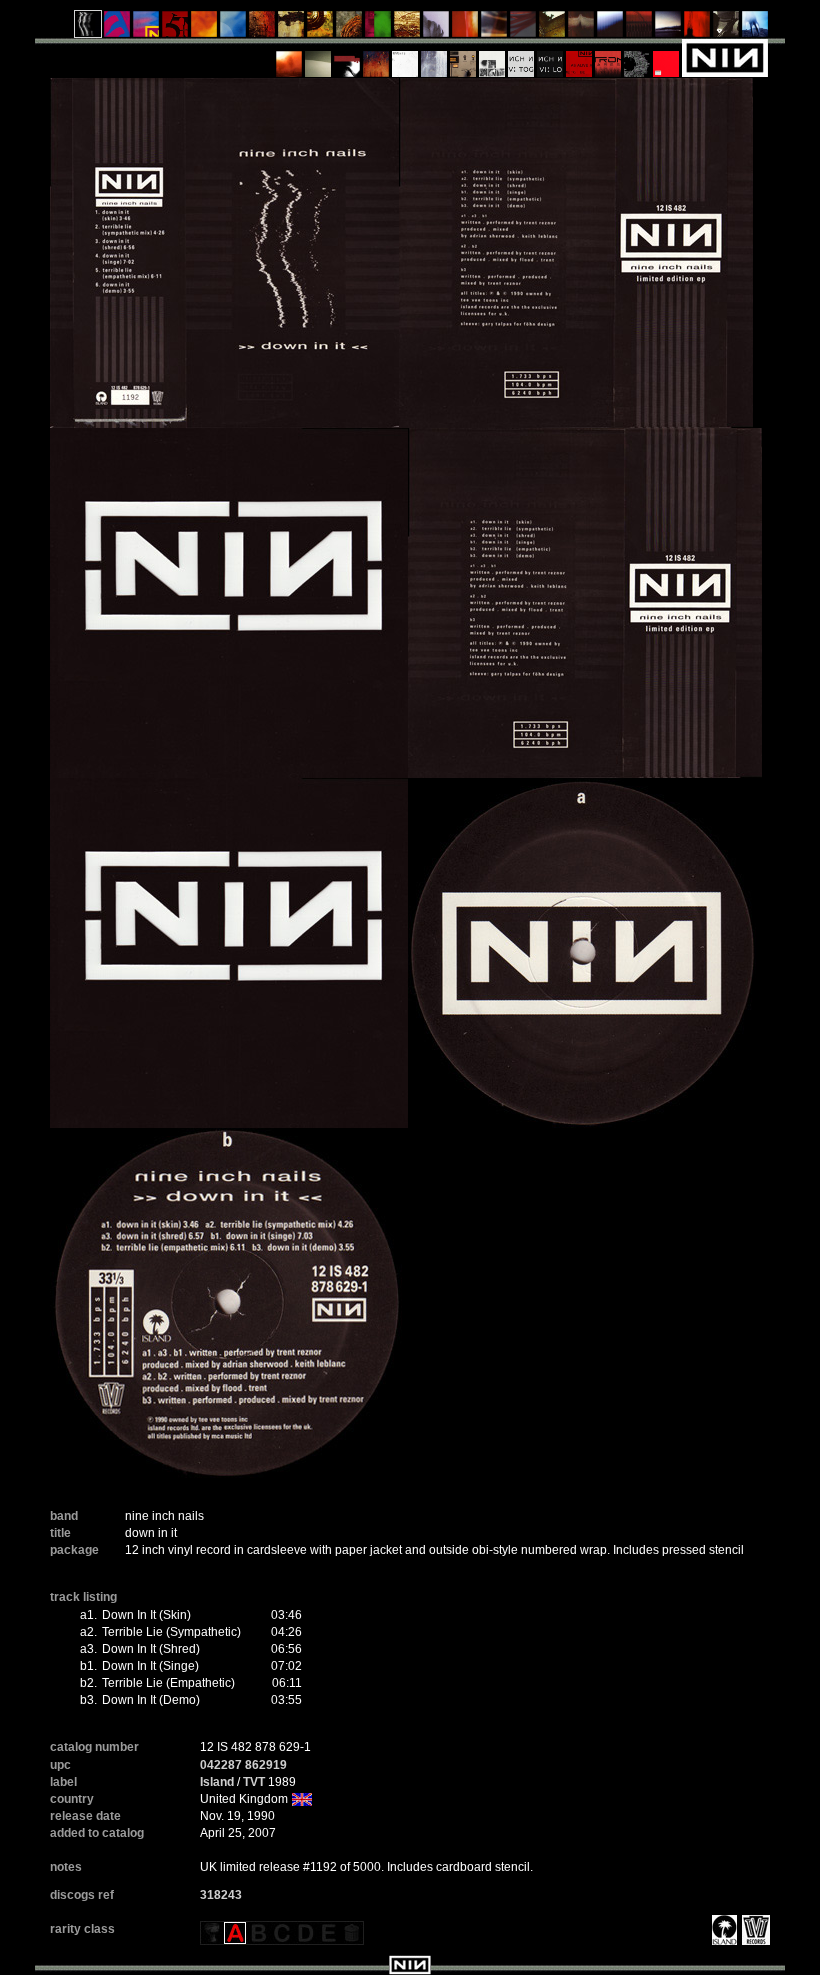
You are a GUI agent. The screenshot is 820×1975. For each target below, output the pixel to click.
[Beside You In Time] (697, 29)
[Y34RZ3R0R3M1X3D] (289, 57)
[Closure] (407, 29)
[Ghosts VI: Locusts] (550, 57)
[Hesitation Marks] (376, 57)
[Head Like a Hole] (146, 29)
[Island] (722, 1929)
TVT (254, 1782)
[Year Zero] (755, 29)
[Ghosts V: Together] (521, 57)
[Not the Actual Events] (405, 57)
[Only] (639, 29)
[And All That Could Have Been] (552, 29)
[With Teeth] (610, 29)
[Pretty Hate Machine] (117, 29)
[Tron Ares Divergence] (637, 57)
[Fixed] (233, 29)
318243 (221, 1895)
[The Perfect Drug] (378, 29)
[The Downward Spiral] (291, 29)
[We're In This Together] (494, 29)
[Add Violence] (463, 57)
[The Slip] (347, 57)
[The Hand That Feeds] (581, 29)
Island (217, 1782)
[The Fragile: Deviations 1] (434, 57)
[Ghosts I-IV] (318, 57)
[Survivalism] (726, 29)
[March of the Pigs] (262, 29)
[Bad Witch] (492, 57)
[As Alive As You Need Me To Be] (579, 57)
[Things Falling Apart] (523, 29)
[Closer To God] (320, 29)
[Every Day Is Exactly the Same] (668, 29)
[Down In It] (88, 29)
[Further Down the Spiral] (349, 29)
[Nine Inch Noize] (666, 57)
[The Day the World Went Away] (436, 29)
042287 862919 (243, 1765)
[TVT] (753, 1929)
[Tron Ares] (608, 57)
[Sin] (175, 29)
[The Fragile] (465, 29)
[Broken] (204, 29)
